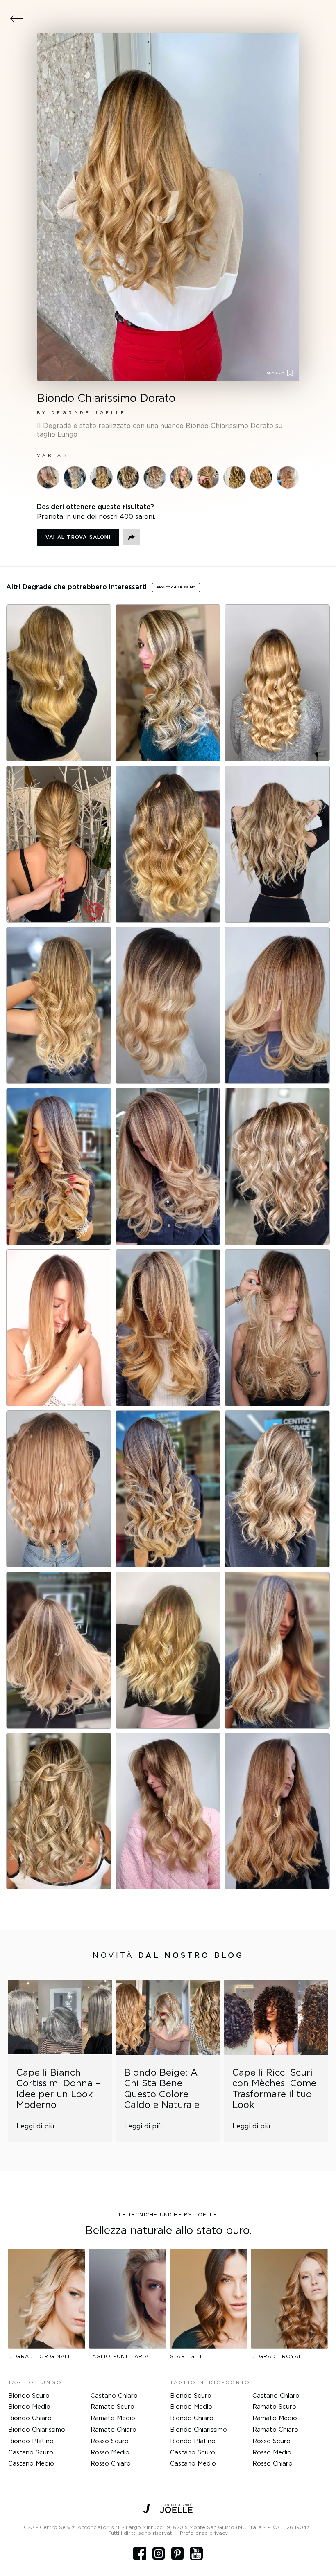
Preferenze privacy (204, 2533)
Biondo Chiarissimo (37, 2429)
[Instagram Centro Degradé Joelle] (159, 2553)
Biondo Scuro (29, 2395)
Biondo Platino (31, 2441)
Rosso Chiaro (111, 2463)
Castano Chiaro (114, 2395)
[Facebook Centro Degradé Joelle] (140, 2553)
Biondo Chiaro (30, 2418)
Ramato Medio (113, 2418)
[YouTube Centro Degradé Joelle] (196, 2553)
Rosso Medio (110, 2452)
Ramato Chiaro (114, 2429)
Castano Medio (31, 2463)
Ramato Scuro (112, 2406)
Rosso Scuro (110, 2441)
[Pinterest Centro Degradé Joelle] (177, 2553)
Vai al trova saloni (78, 537)
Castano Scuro (31, 2452)
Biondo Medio (29, 2406)
